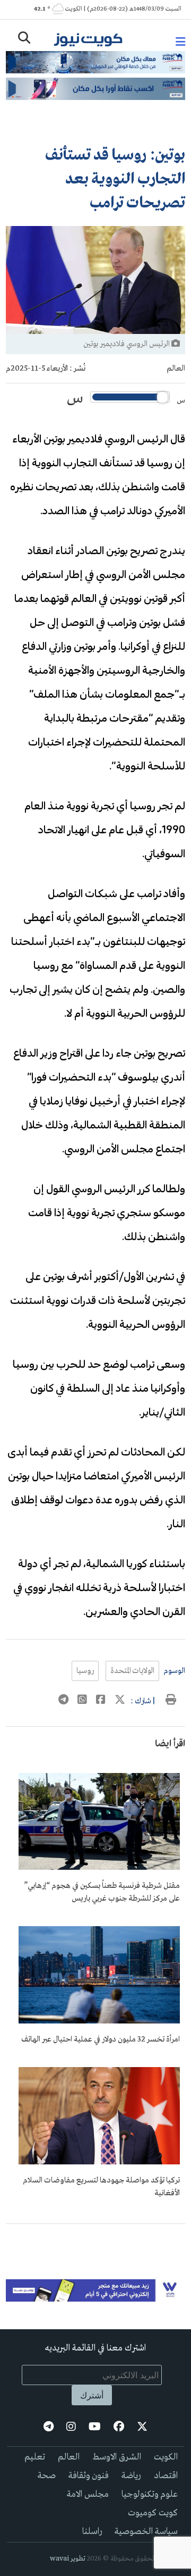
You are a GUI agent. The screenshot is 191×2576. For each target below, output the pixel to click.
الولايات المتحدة (132, 1671)
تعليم (35, 2457)
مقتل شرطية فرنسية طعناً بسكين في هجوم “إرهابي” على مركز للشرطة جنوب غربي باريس (102, 1892)
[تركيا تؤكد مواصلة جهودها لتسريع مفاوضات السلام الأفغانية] (99, 2162)
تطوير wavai (68, 2559)
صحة (47, 2476)
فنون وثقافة (89, 2476)
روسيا (85, 1671)
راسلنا (92, 2532)
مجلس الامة (88, 2494)
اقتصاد (166, 2476)
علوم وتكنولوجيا (150, 2494)
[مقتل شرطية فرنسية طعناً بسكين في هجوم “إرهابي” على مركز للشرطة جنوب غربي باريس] (99, 1868)
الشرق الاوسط (117, 2457)
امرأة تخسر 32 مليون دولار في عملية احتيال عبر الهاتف (101, 2039)
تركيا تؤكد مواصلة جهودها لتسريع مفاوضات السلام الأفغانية (101, 2187)
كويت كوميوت (153, 2513)
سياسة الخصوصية (146, 2532)
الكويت (166, 2457)
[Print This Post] (171, 1701)
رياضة (131, 2476)
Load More (95, 2241)
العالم (176, 369)
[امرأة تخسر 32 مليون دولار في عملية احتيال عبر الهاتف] (99, 2021)
